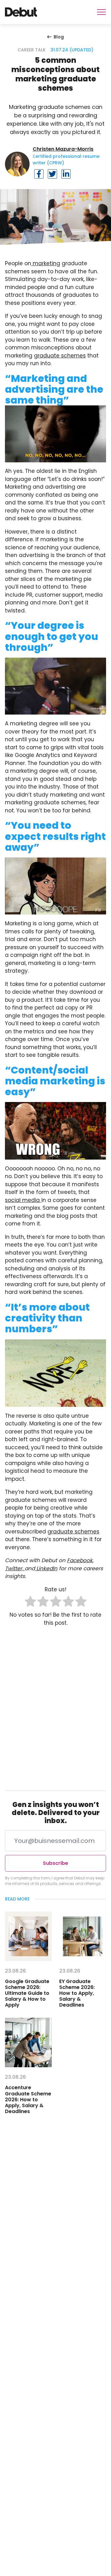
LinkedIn (46, 1568)
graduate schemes (60, 356)
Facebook (80, 1560)
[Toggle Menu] (101, 12)
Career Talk (32, 50)
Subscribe (55, 1863)
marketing (46, 263)
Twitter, (15, 1568)
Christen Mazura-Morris (63, 149)
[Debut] (21, 12)
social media (23, 1200)
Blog (59, 37)
